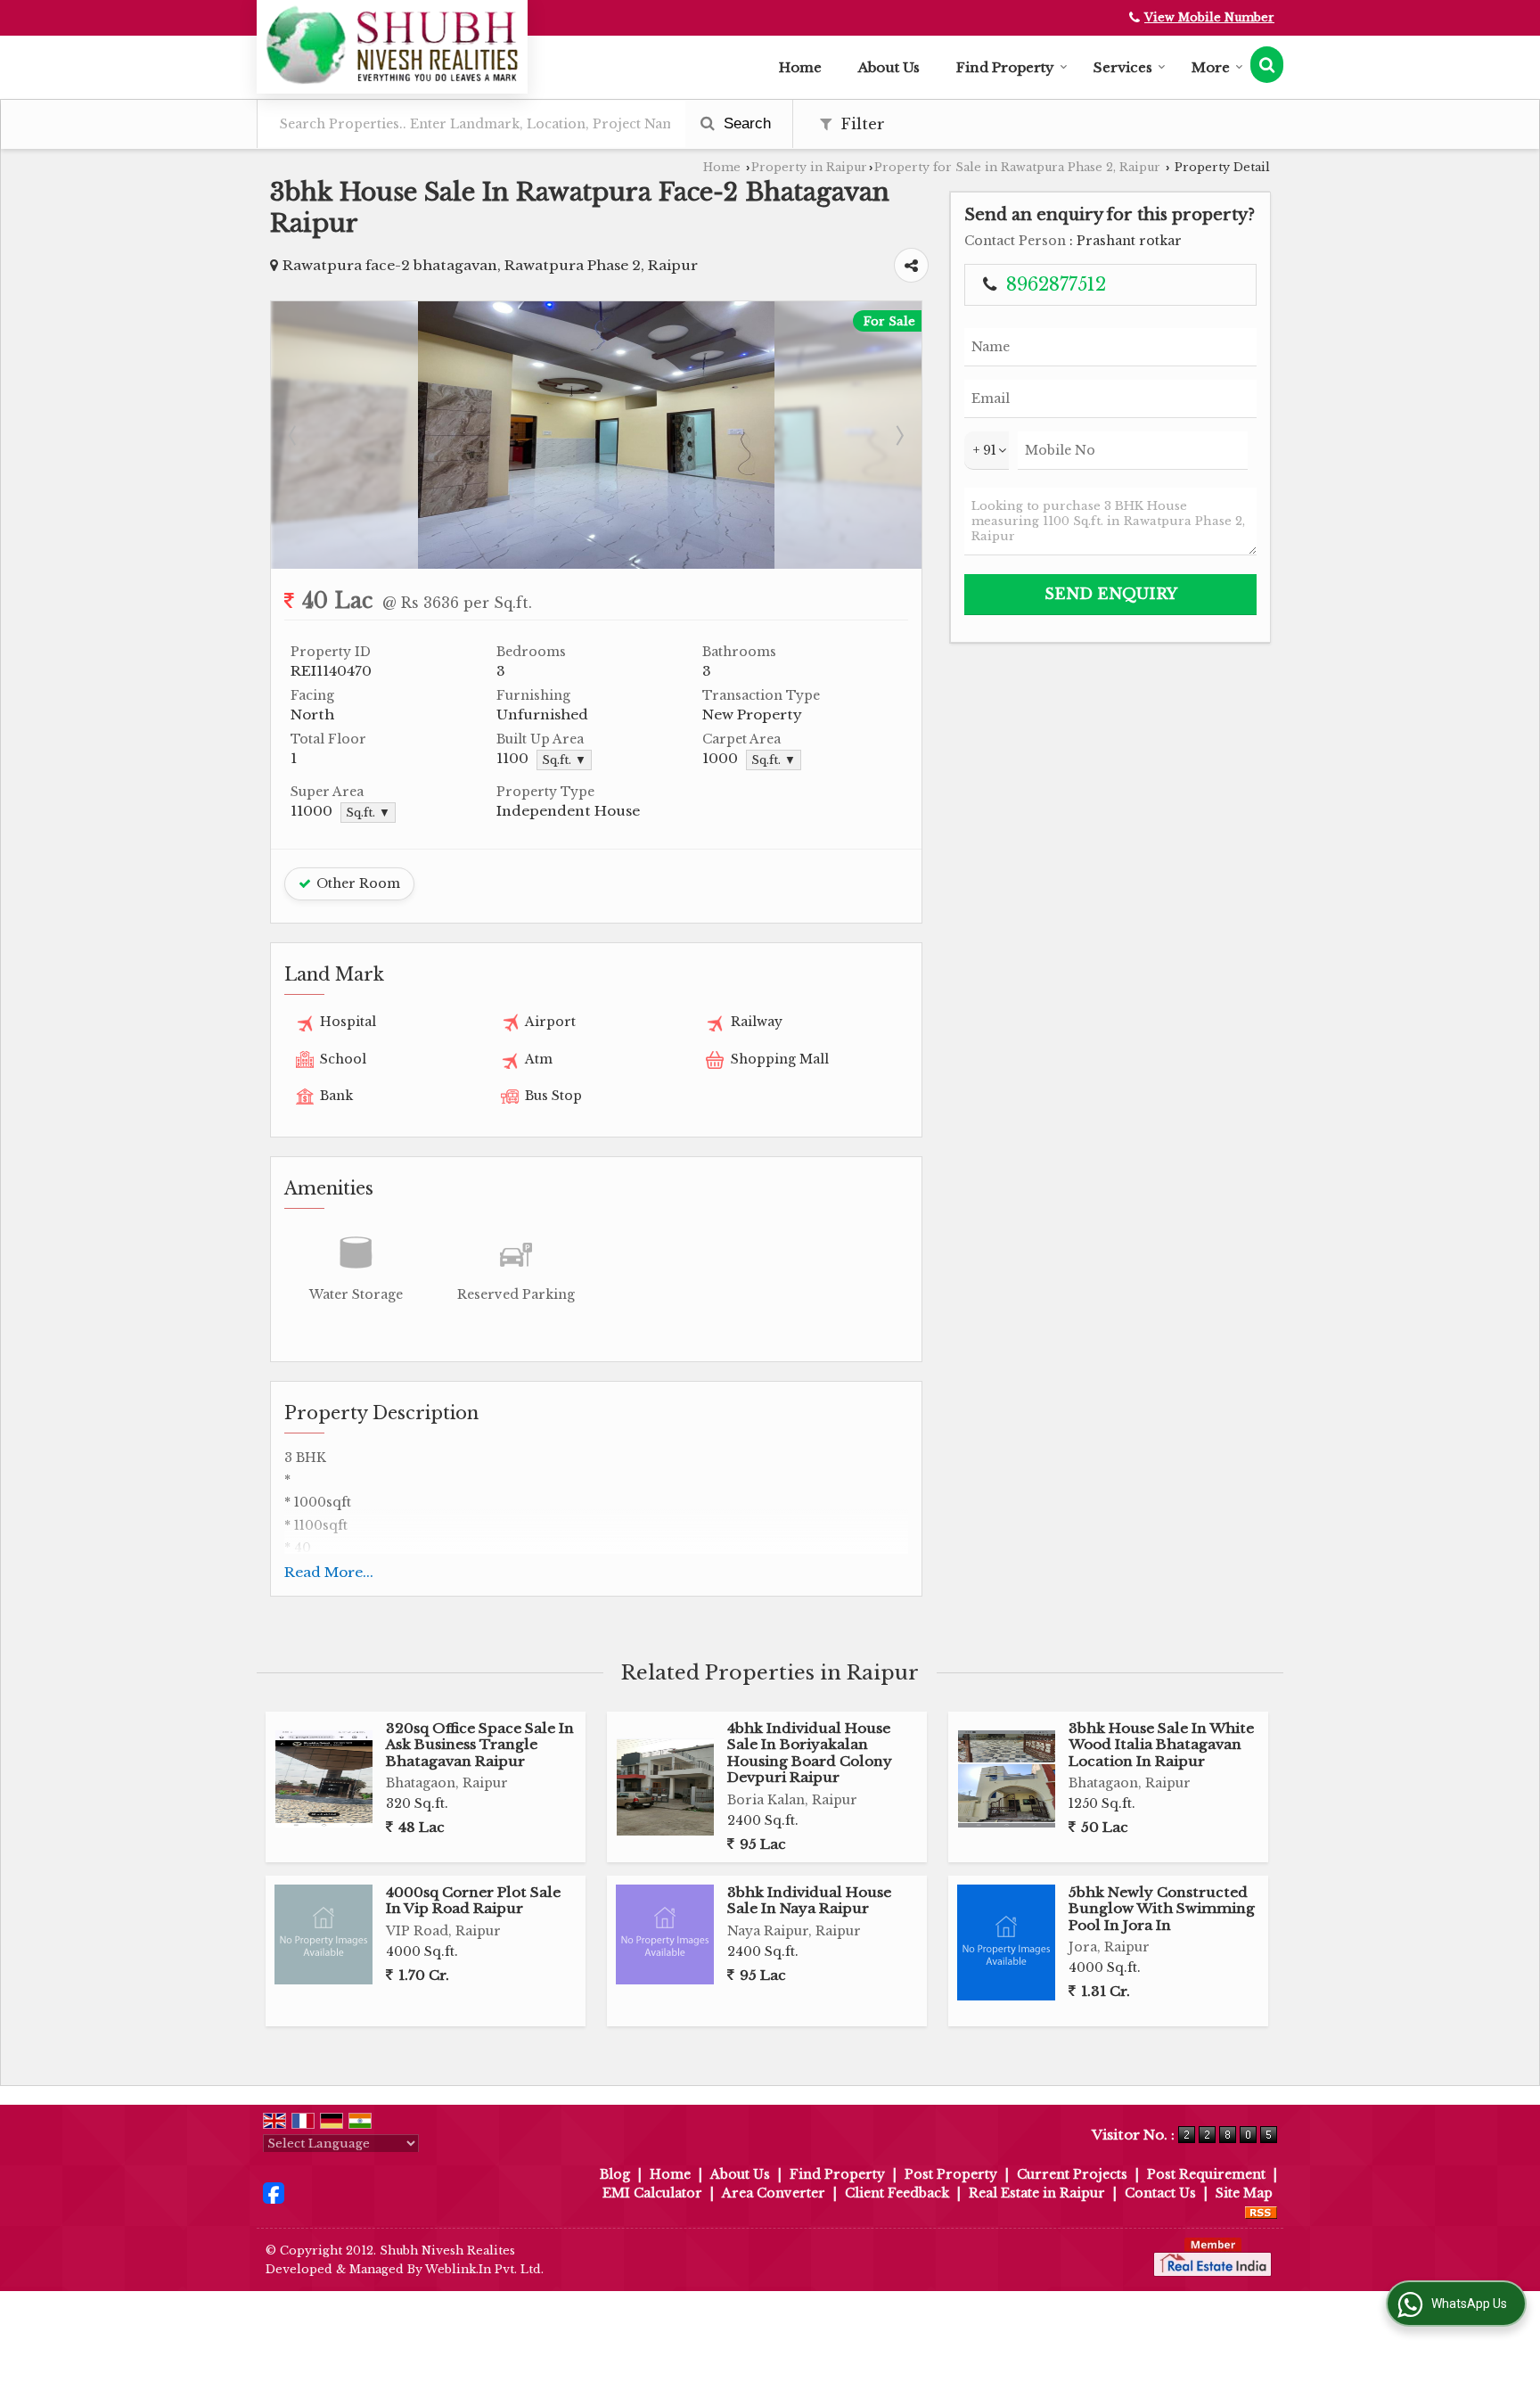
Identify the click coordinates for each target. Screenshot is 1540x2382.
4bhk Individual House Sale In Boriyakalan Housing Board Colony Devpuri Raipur (810, 1753)
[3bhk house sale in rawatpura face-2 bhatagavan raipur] (596, 564)
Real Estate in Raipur (1037, 2193)
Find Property (1005, 67)
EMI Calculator (652, 2193)
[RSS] (1261, 2212)
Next (898, 435)
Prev (294, 435)
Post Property (951, 2174)
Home (800, 67)
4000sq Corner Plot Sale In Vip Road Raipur (473, 1900)
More (1211, 67)
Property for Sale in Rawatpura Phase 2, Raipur (1017, 167)
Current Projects (1072, 2174)
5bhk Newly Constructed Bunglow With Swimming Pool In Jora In (1162, 1909)
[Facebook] (274, 2192)
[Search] (1267, 65)
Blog (615, 2174)
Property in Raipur (809, 167)
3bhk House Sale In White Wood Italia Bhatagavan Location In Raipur (1161, 1745)
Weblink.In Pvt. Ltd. (484, 2269)
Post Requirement (1206, 2174)
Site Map (1244, 2193)
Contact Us (1160, 2193)
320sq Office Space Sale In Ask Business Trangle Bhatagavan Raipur (480, 1745)
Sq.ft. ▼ (564, 760)
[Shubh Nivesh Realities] (392, 45)
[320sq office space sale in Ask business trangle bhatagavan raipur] (324, 1779)
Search (745, 123)
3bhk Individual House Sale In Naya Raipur (809, 1900)
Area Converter (774, 2193)
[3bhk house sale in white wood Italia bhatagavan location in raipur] (1007, 1779)
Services (1123, 67)
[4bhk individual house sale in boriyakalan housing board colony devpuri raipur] (665, 1787)
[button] (1209, 17)
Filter (860, 124)
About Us (889, 67)
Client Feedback (897, 2193)
